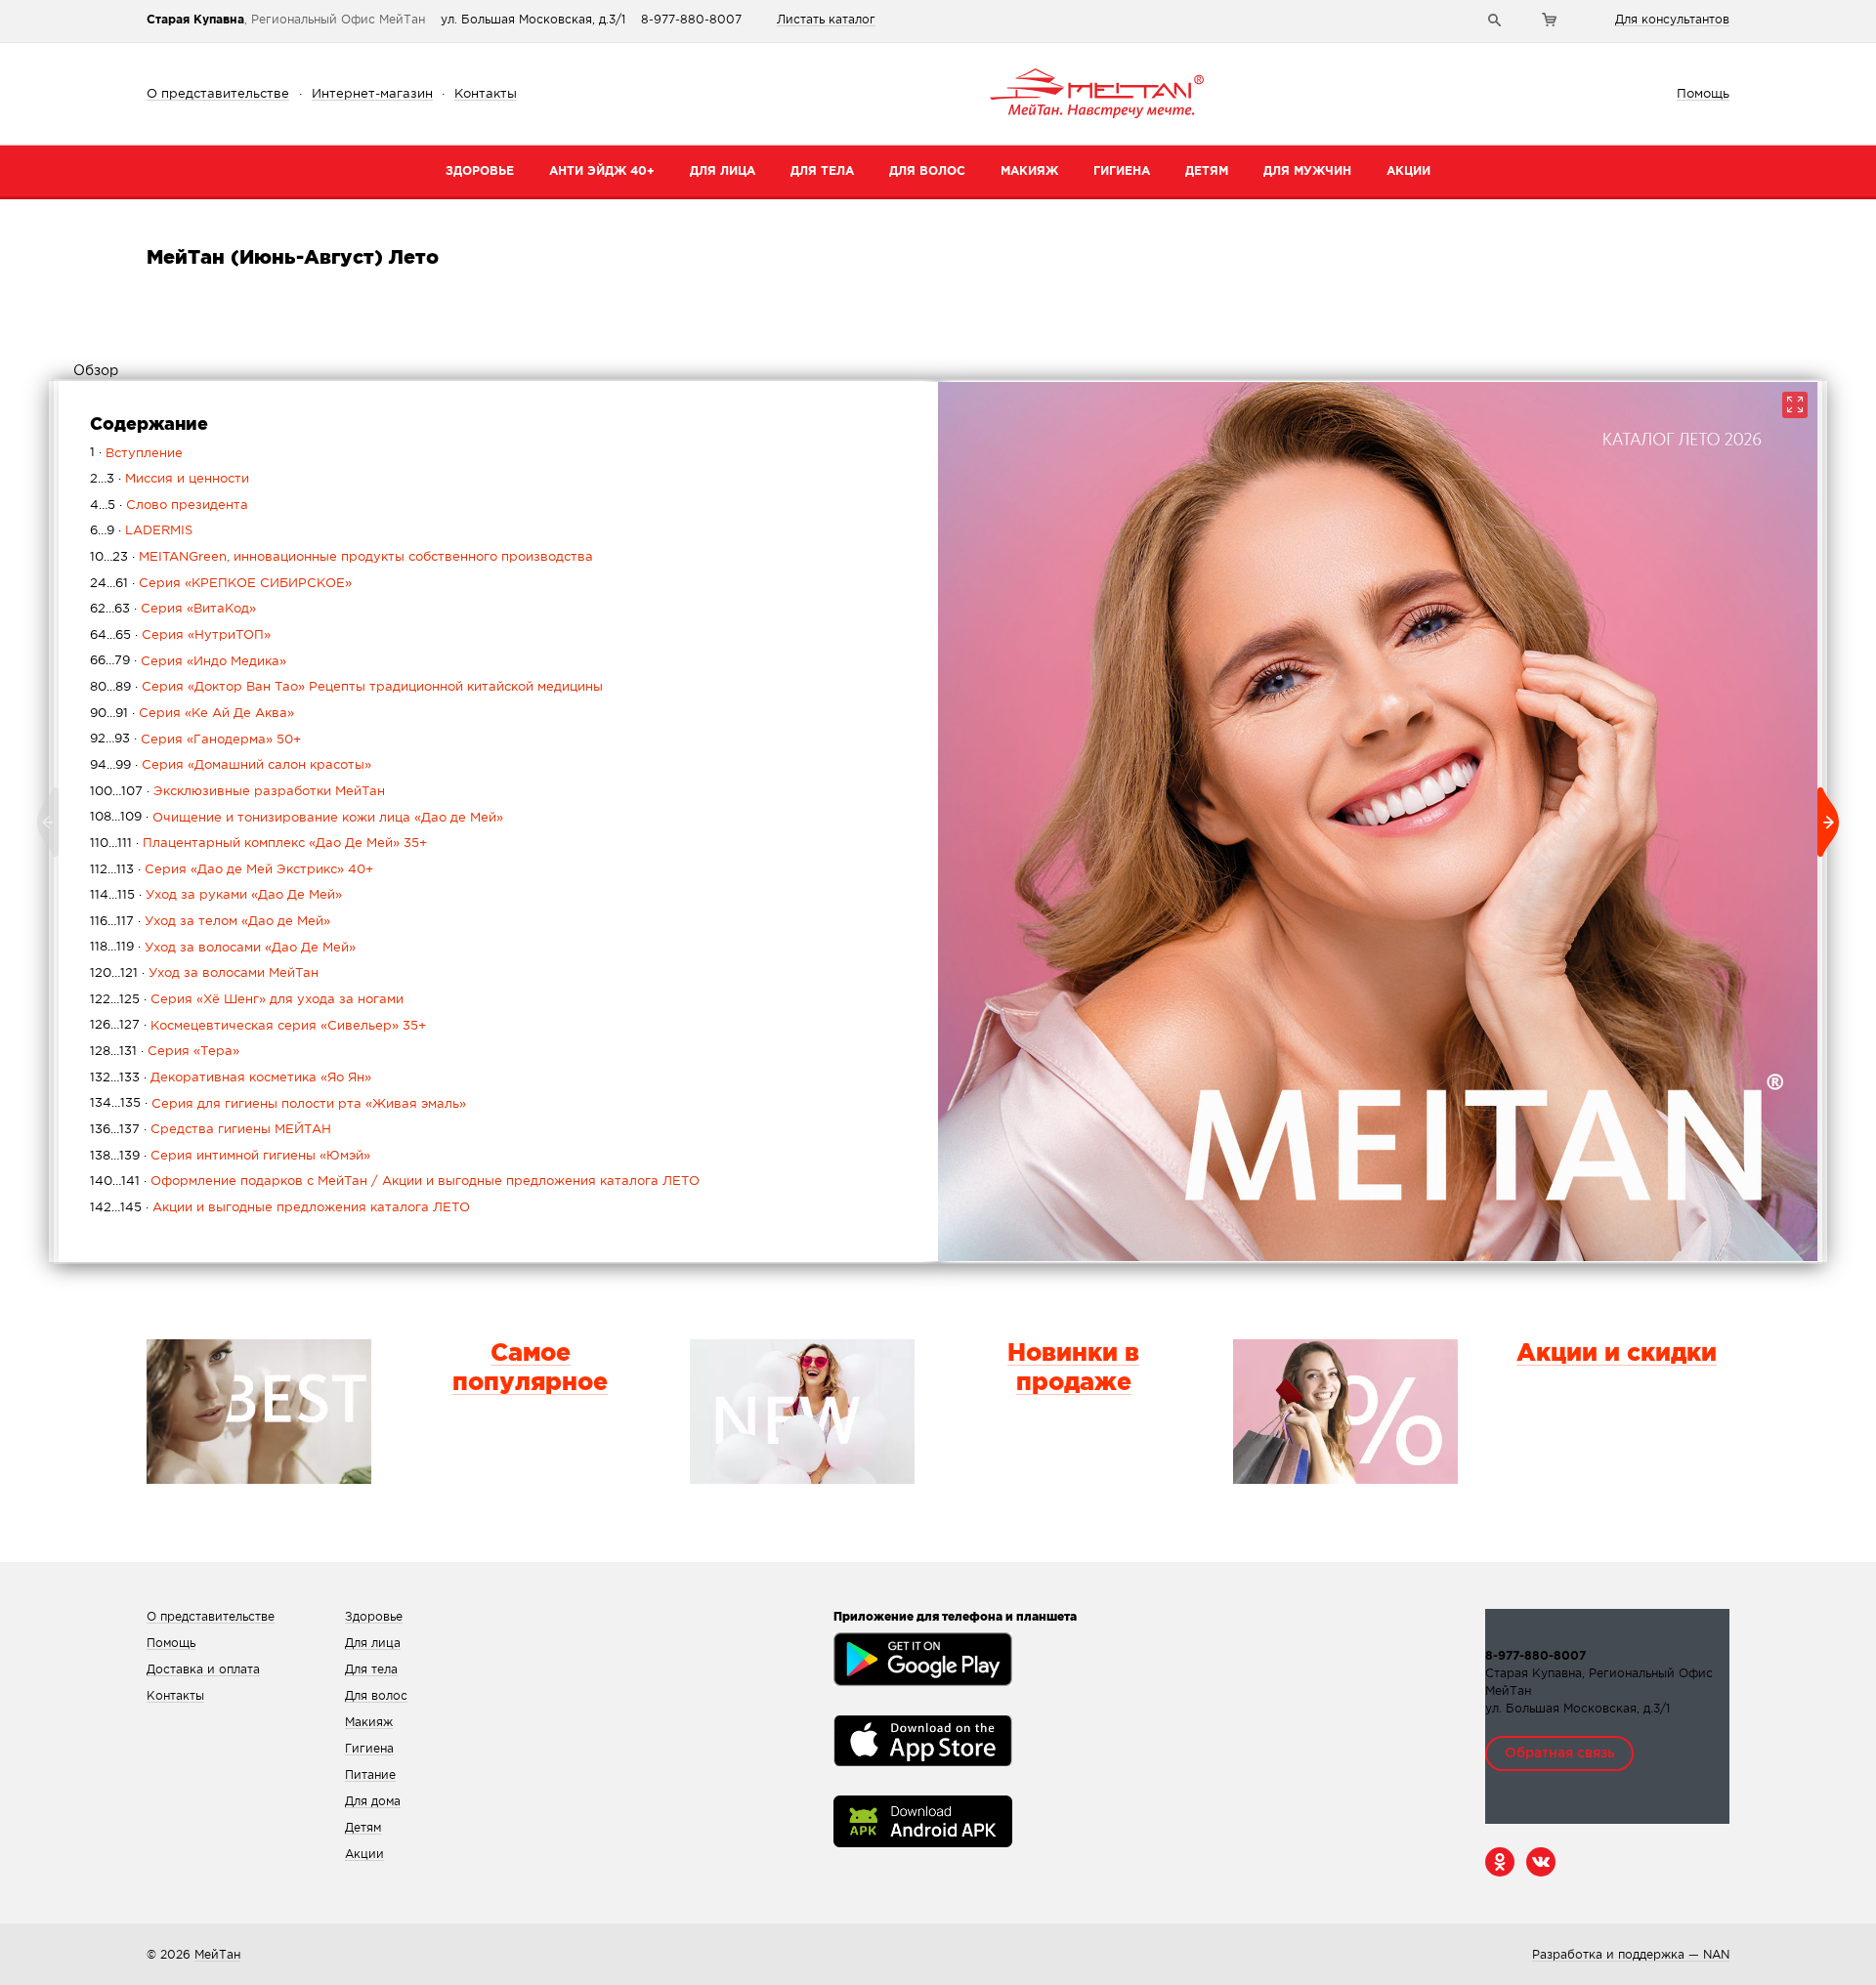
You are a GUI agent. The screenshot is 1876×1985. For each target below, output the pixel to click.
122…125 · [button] (247, 1000)
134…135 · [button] (278, 1104)
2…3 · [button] (170, 479)
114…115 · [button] (216, 895)
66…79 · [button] (188, 661)
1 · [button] (136, 453)
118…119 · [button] (223, 948)
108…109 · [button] (297, 818)
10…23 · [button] (341, 557)
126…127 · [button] (258, 1026)
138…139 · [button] (230, 1156)
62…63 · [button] (173, 609)
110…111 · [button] (258, 844)
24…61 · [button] (221, 584)
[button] (49, 325)
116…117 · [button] (210, 922)
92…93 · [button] (195, 739)
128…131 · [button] (165, 1052)
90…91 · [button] (192, 714)
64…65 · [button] (180, 635)
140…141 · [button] (395, 1182)
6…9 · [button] (141, 531)
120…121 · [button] (204, 973)
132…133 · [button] (231, 1078)
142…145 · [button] (280, 1208)
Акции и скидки (1617, 1354)
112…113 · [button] (232, 870)
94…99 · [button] (231, 765)
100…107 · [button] (237, 792)
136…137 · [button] (211, 1130)
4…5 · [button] (169, 506)
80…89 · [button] (346, 687)
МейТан (217, 1955)
